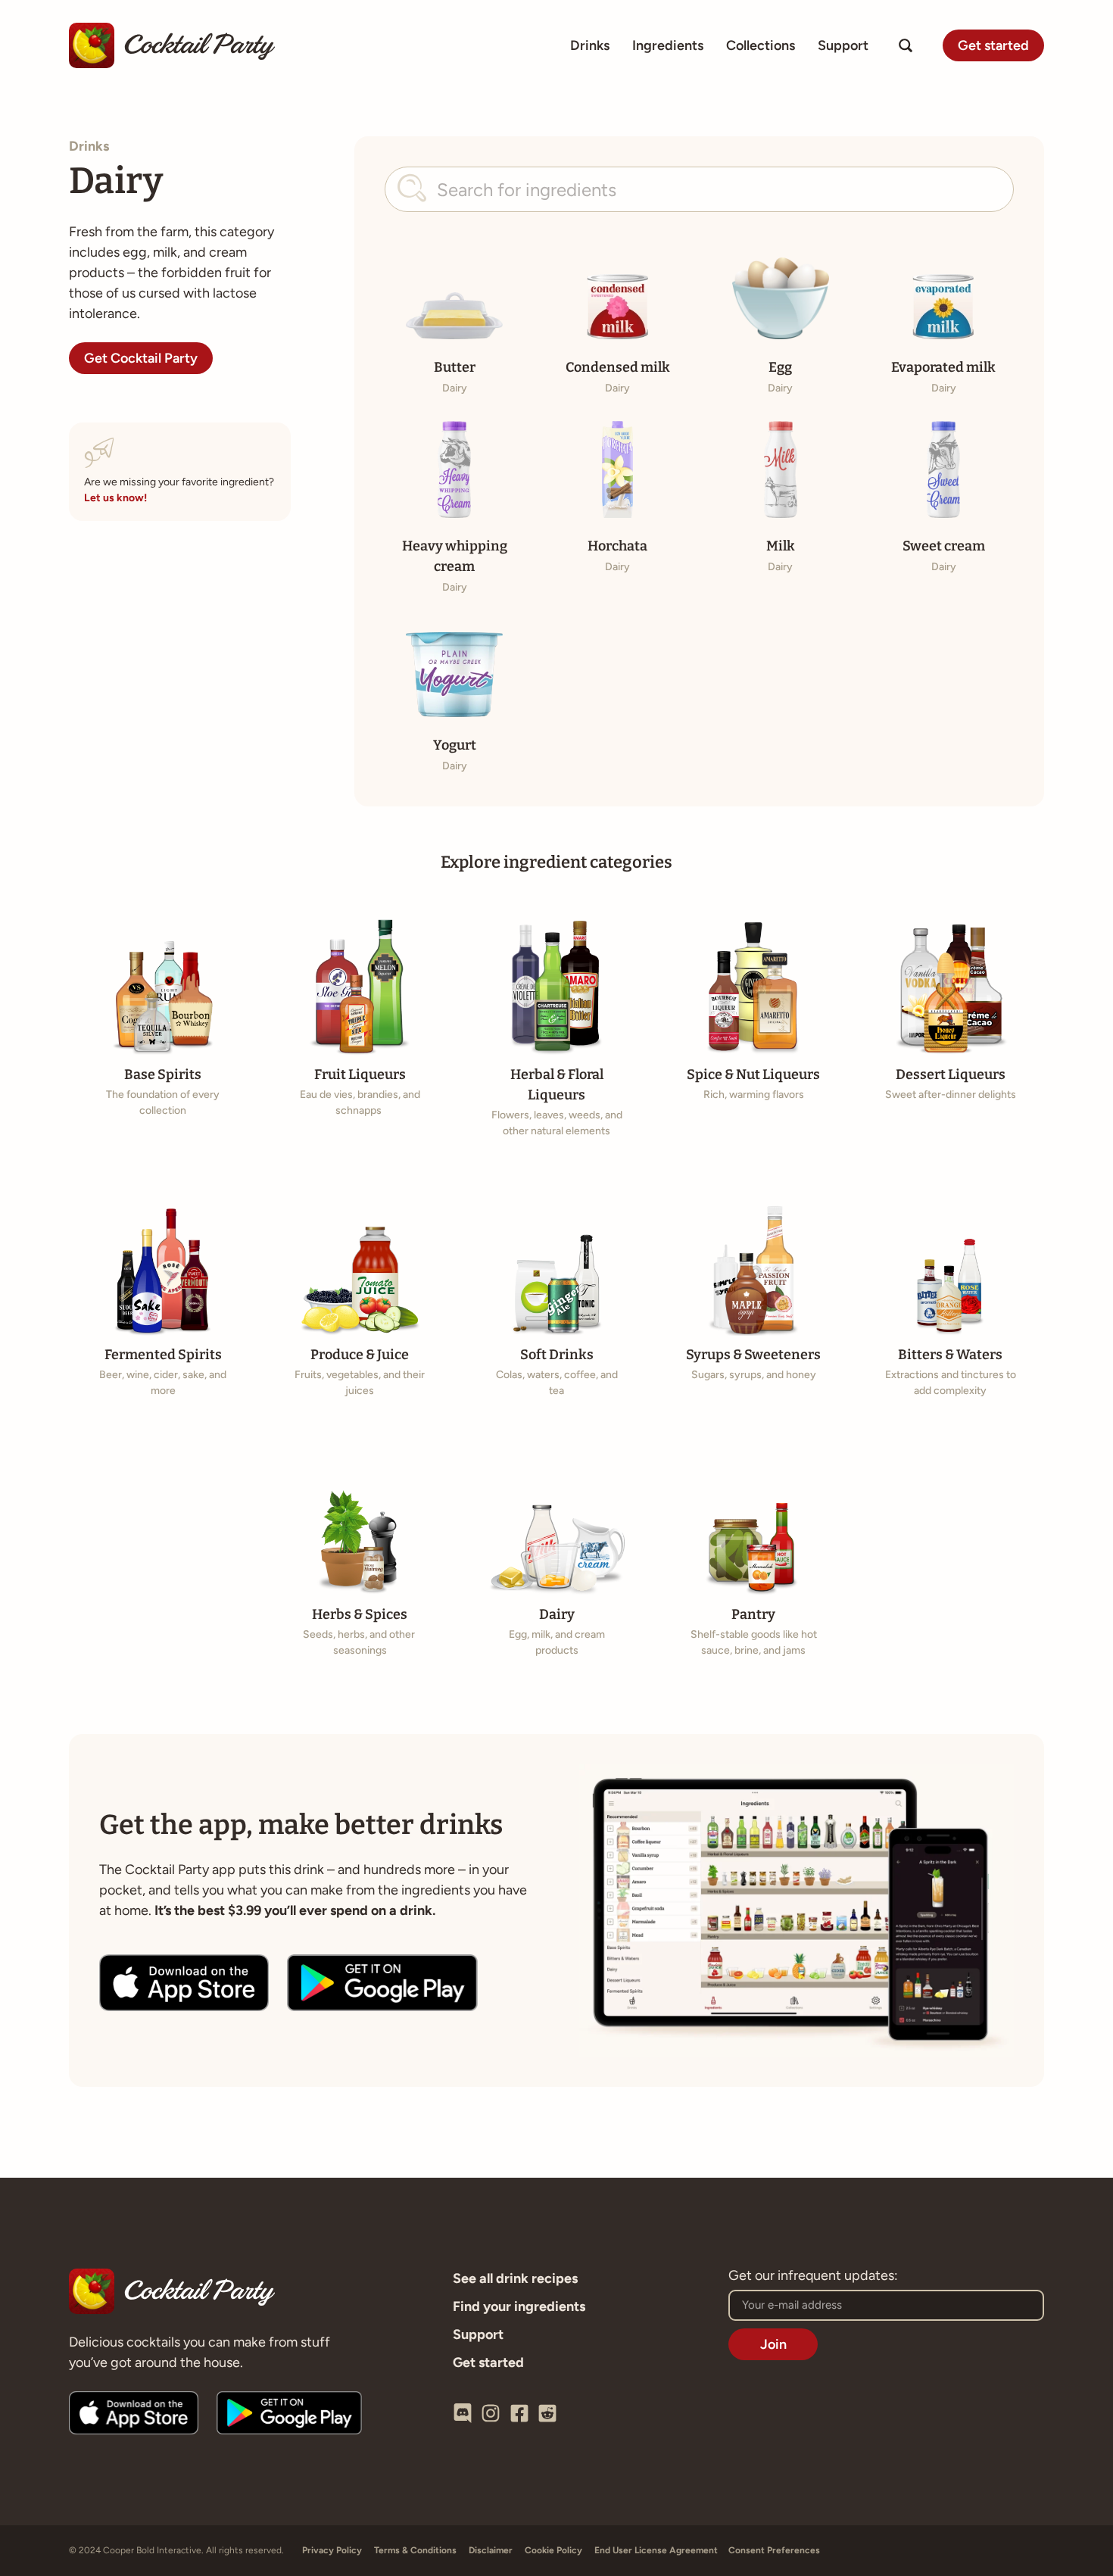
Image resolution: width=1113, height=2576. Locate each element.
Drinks (590, 45)
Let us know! (115, 498)
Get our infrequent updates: (813, 2276)
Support (843, 45)
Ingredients (668, 45)
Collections (761, 45)
